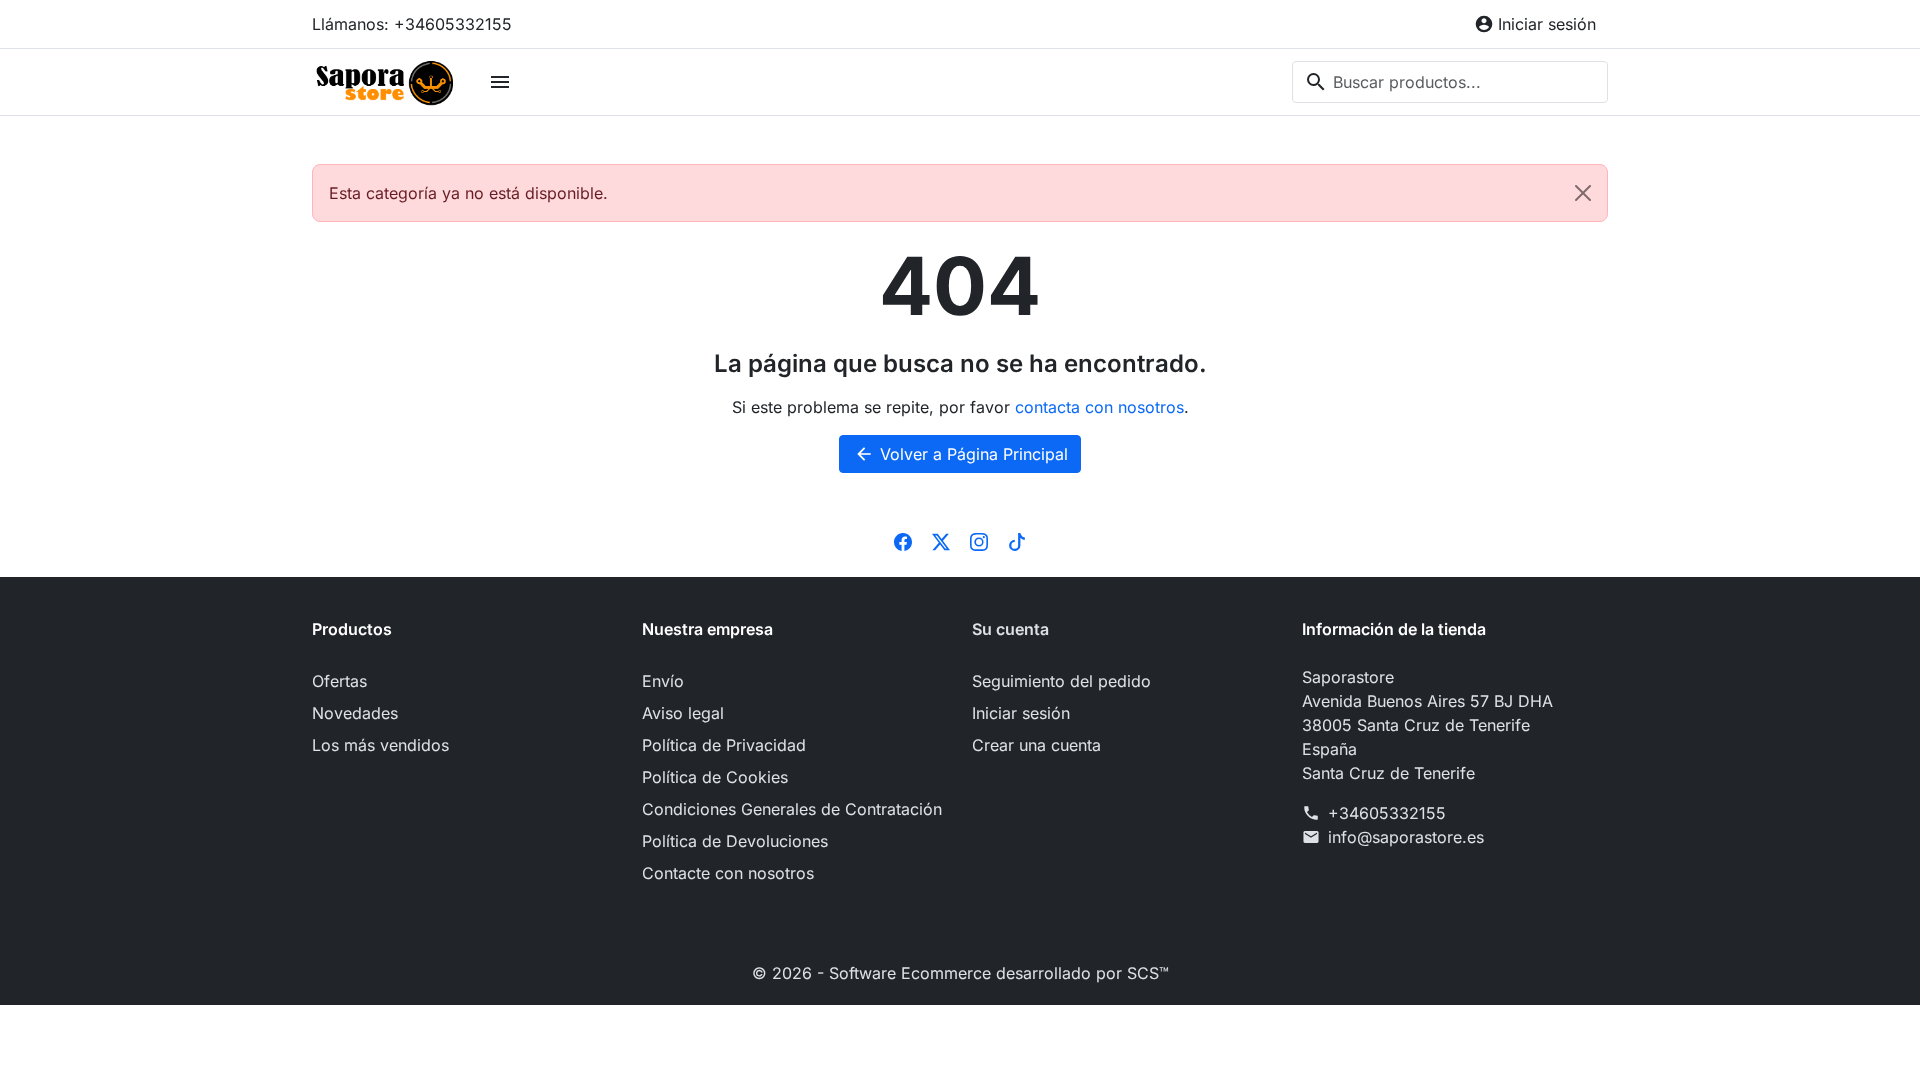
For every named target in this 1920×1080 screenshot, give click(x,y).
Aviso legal (683, 713)
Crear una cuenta (1036, 745)
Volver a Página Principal (961, 454)
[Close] (1583, 193)
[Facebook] (903, 541)
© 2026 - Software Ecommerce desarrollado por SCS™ (960, 973)
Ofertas (339, 681)
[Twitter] (941, 541)
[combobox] (1450, 82)
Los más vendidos (380, 745)
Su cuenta (1010, 629)
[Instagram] (979, 541)
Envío (663, 681)
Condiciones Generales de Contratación (792, 809)
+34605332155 (1387, 813)
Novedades (355, 713)
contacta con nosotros (1099, 407)
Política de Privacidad (724, 745)
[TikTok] (1017, 541)
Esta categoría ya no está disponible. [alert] (468, 193)
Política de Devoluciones (735, 841)
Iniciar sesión (1021, 713)
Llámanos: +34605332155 (412, 24)
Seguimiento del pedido (1061, 681)
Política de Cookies (715, 777)
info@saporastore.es (1406, 837)
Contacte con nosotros (728, 873)
